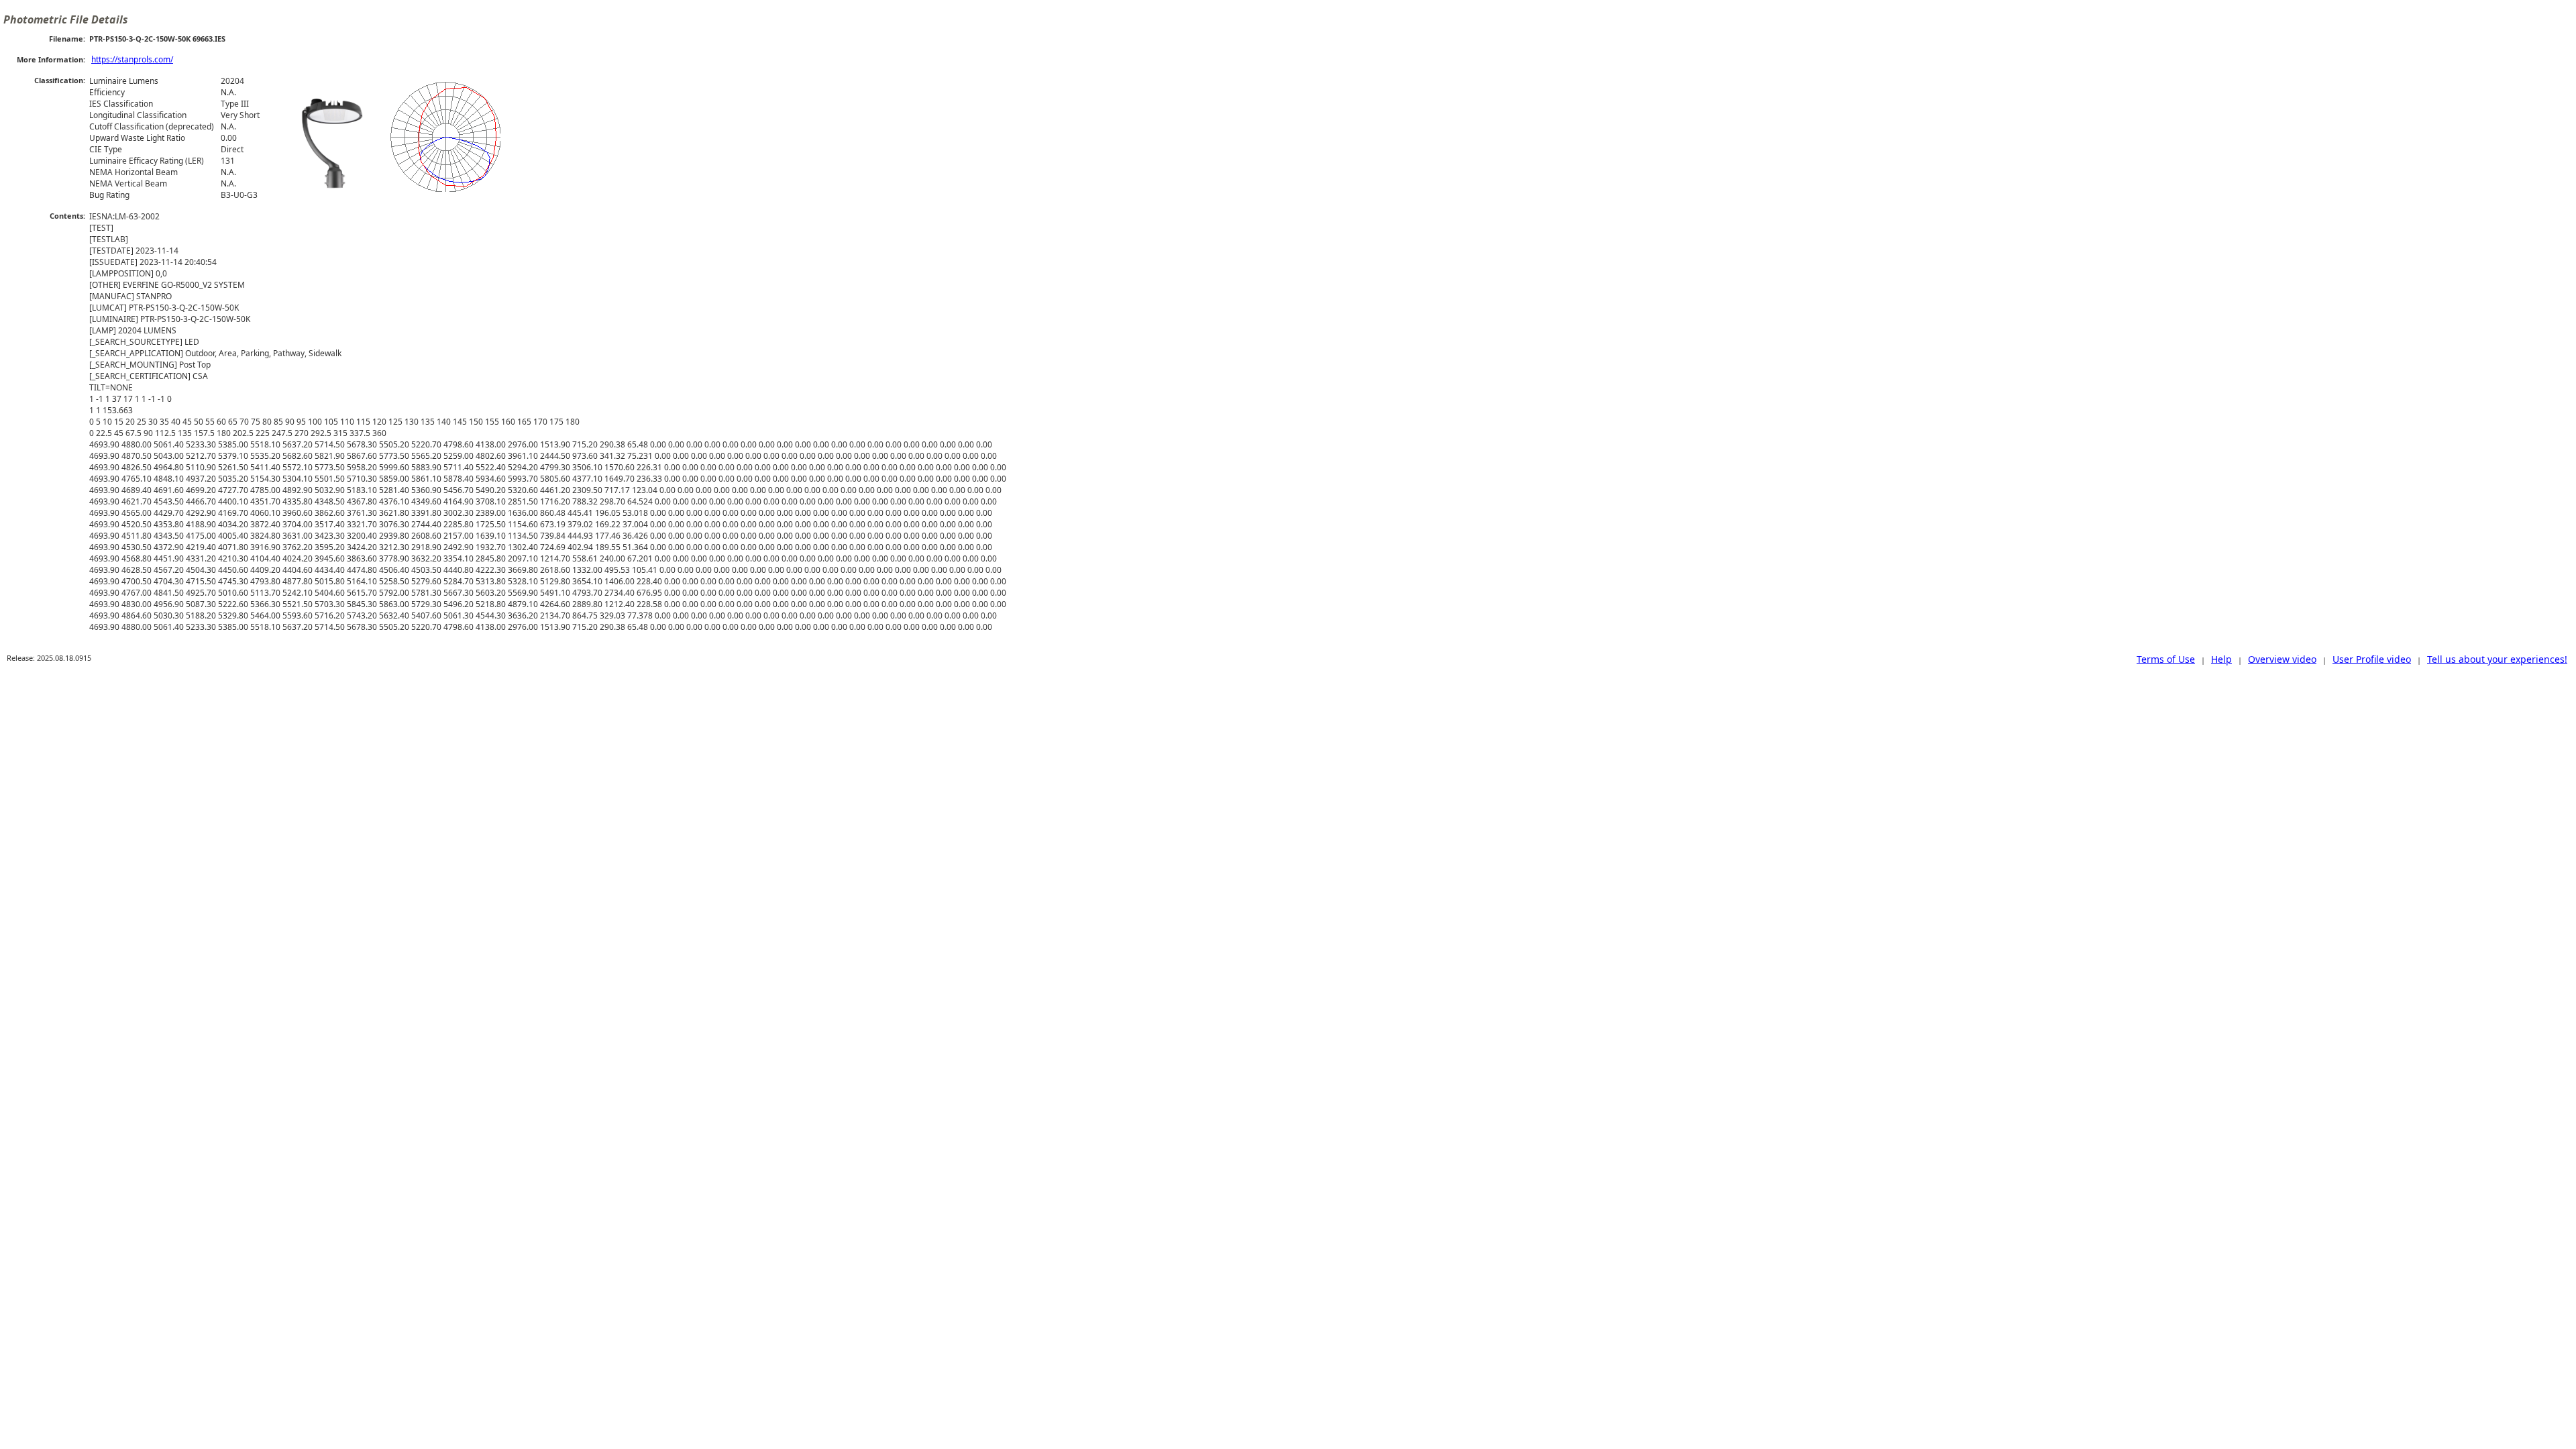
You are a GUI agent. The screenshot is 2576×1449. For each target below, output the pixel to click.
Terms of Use (2166, 659)
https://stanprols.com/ (132, 59)
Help (2221, 659)
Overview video (2282, 659)
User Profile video (2372, 659)
